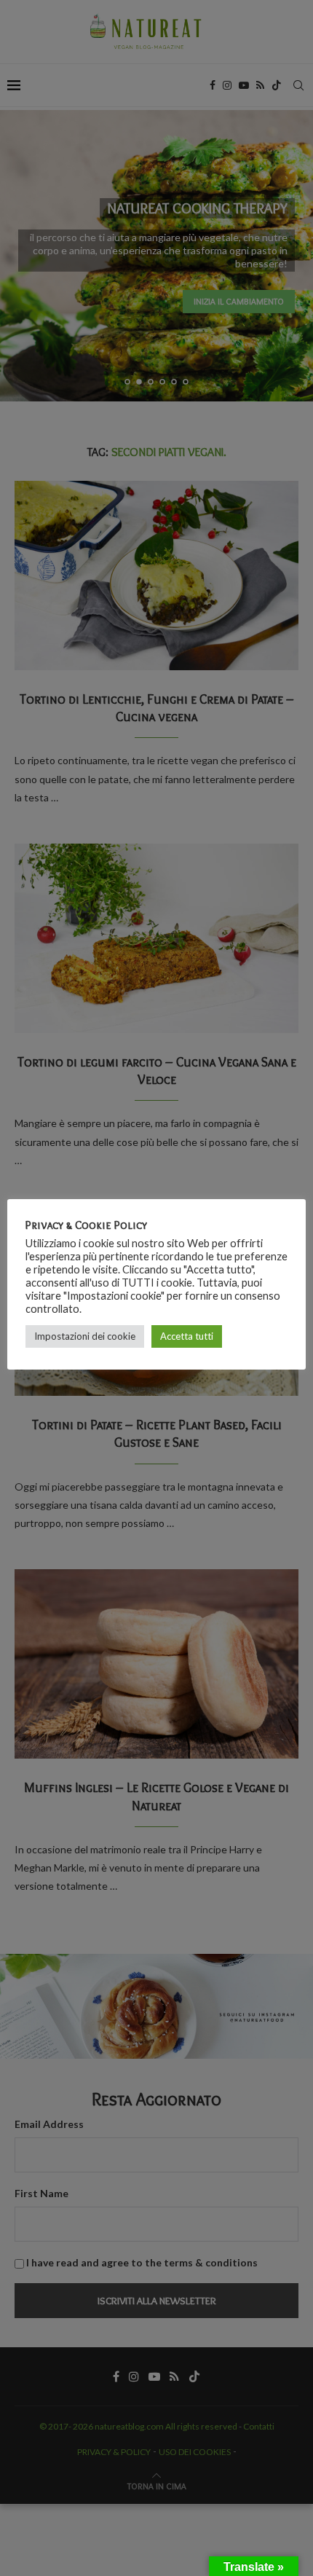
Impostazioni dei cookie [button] (85, 1336)
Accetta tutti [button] (187, 1336)
